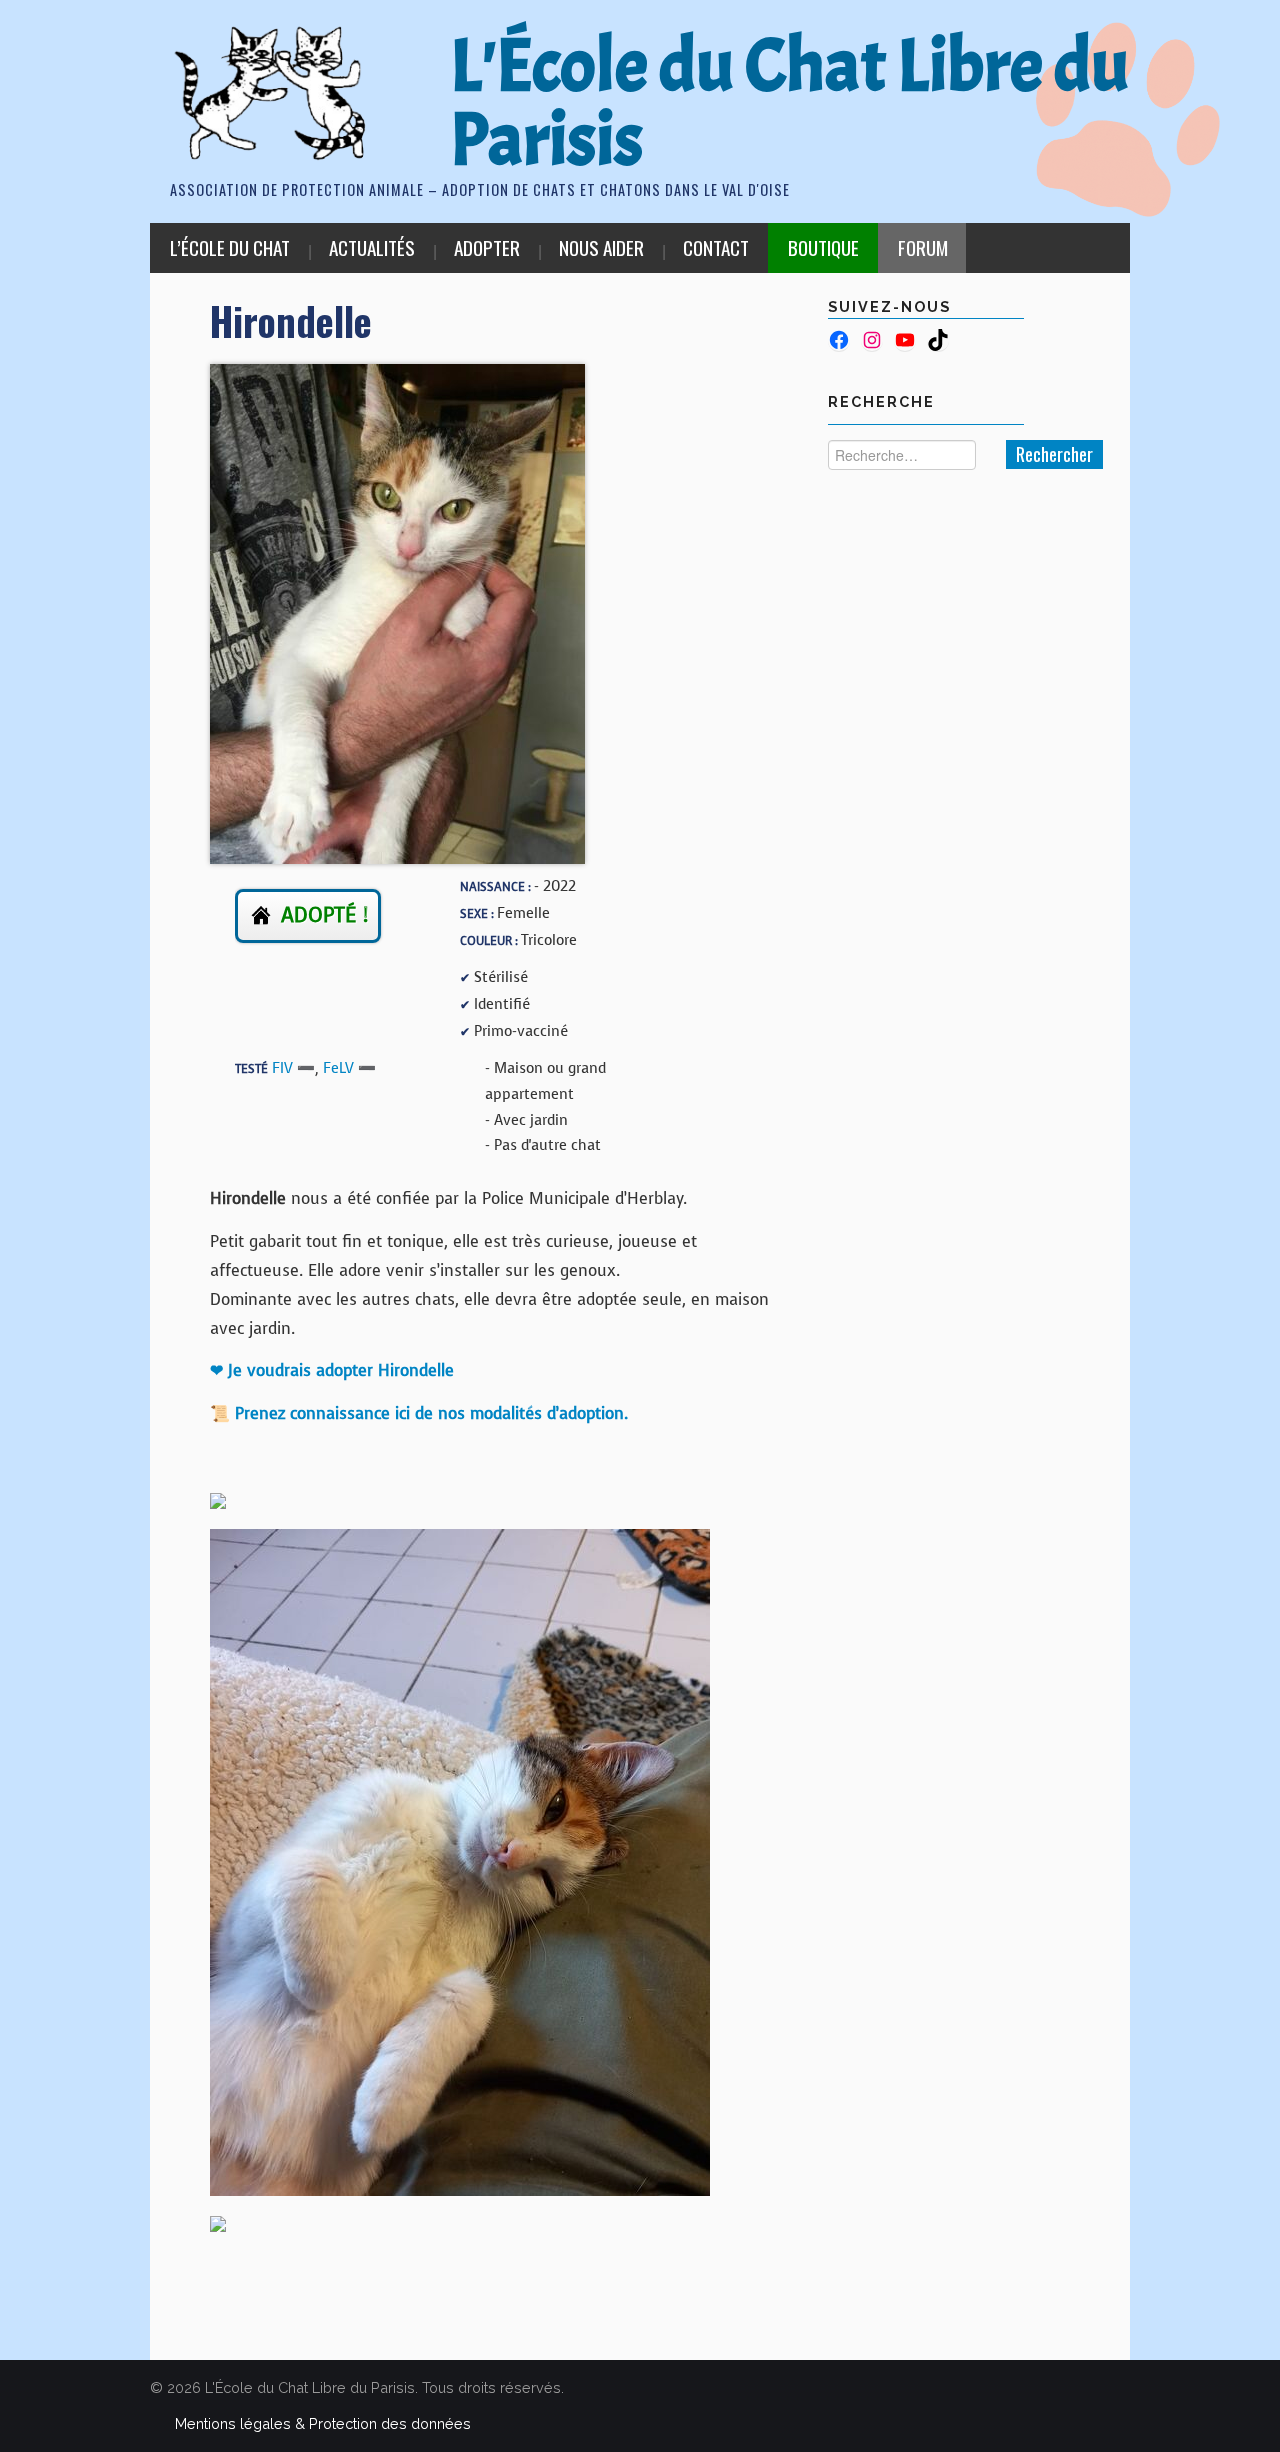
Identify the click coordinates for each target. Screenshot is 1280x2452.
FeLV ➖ (349, 1068)
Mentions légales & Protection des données (323, 2423)
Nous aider (601, 247)
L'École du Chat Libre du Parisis (789, 103)
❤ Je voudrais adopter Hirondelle (332, 1370)
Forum (923, 247)
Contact (716, 247)
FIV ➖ (293, 1068)
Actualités (372, 247)
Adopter (487, 247)
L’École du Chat (230, 247)
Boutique (823, 247)
